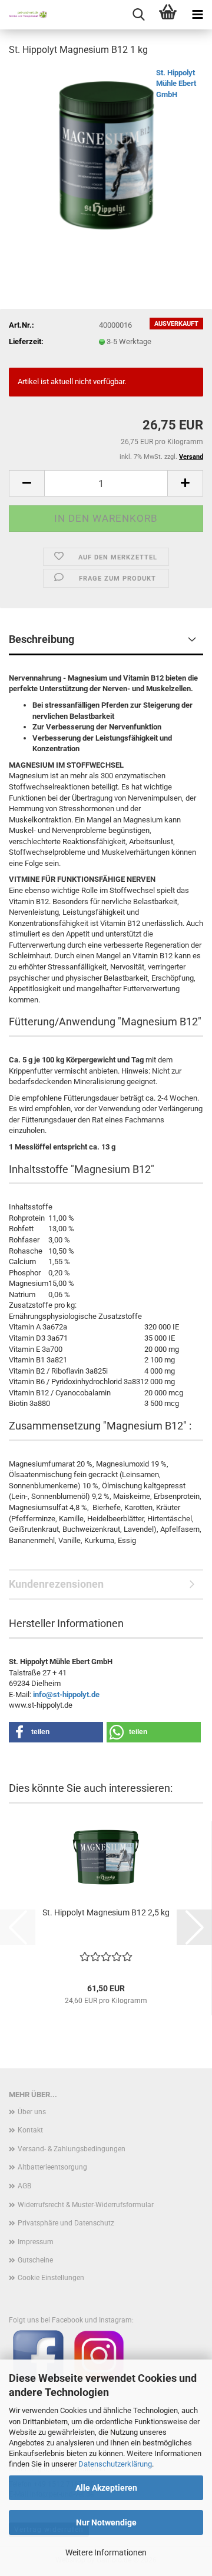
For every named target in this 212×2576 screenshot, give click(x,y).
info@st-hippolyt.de (66, 1694)
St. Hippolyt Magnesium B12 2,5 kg (106, 1912)
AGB (24, 2186)
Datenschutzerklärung (115, 2464)
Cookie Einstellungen (51, 2278)
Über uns (32, 2112)
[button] (26, 483)
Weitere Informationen (106, 2552)
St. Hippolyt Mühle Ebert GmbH (176, 84)
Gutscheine (35, 2260)
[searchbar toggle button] (138, 15)
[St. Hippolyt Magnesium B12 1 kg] (106, 155)
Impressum (36, 2242)
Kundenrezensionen (56, 1584)
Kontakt (30, 2130)
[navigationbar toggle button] (197, 15)
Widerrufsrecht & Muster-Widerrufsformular (86, 2205)
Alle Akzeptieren (106, 2488)
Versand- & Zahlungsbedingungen (72, 2149)
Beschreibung (42, 639)
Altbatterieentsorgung (52, 2167)
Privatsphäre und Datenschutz (66, 2223)
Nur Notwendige (106, 2522)
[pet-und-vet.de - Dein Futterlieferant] (24, 15)
